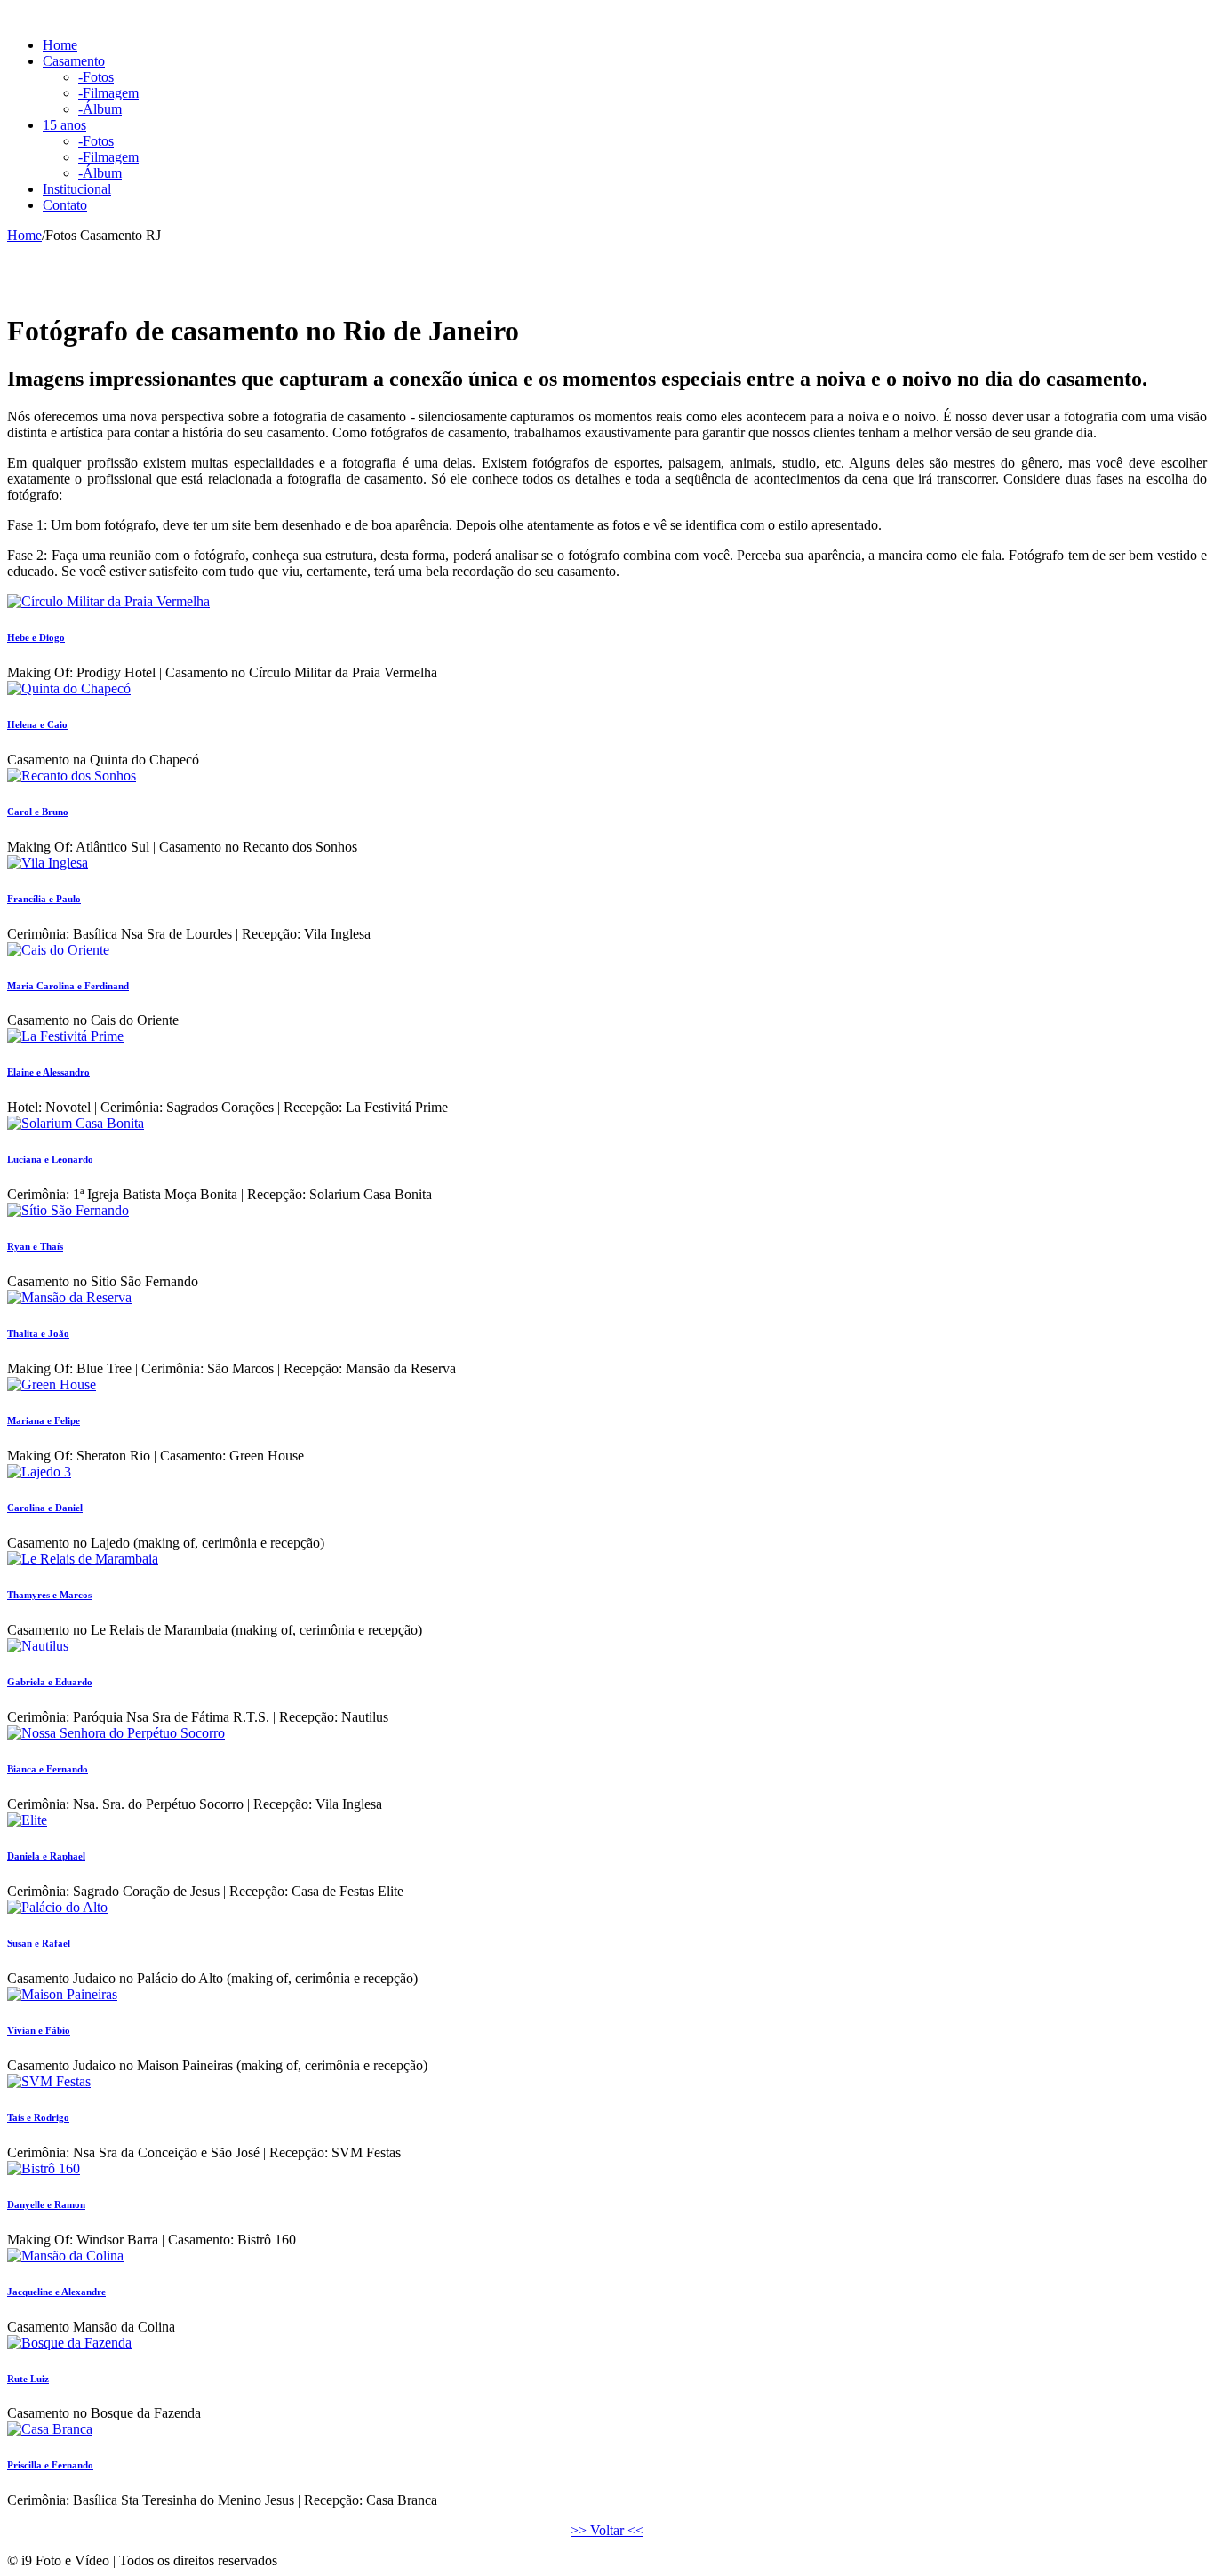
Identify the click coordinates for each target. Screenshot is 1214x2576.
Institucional (77, 189)
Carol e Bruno (38, 812)
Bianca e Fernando (48, 1769)
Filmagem (108, 93)
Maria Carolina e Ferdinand (68, 986)
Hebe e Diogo (36, 637)
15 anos (64, 125)
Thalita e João (38, 1333)
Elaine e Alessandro (48, 1072)
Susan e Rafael (39, 1943)
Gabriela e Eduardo (50, 1682)
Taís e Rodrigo (38, 2117)
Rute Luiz (28, 2379)
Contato (65, 205)
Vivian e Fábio (39, 2030)
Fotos (96, 77)
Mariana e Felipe (44, 1420)
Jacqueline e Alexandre (56, 2292)
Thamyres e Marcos (49, 1595)
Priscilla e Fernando (50, 2465)
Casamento (74, 61)
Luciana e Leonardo (50, 1159)
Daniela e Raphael (46, 1856)
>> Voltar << (607, 2530)
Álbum (100, 109)
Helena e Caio (37, 724)
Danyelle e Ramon (46, 2204)
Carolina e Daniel (45, 1508)
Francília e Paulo (44, 899)
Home (60, 45)
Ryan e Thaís (35, 1246)
